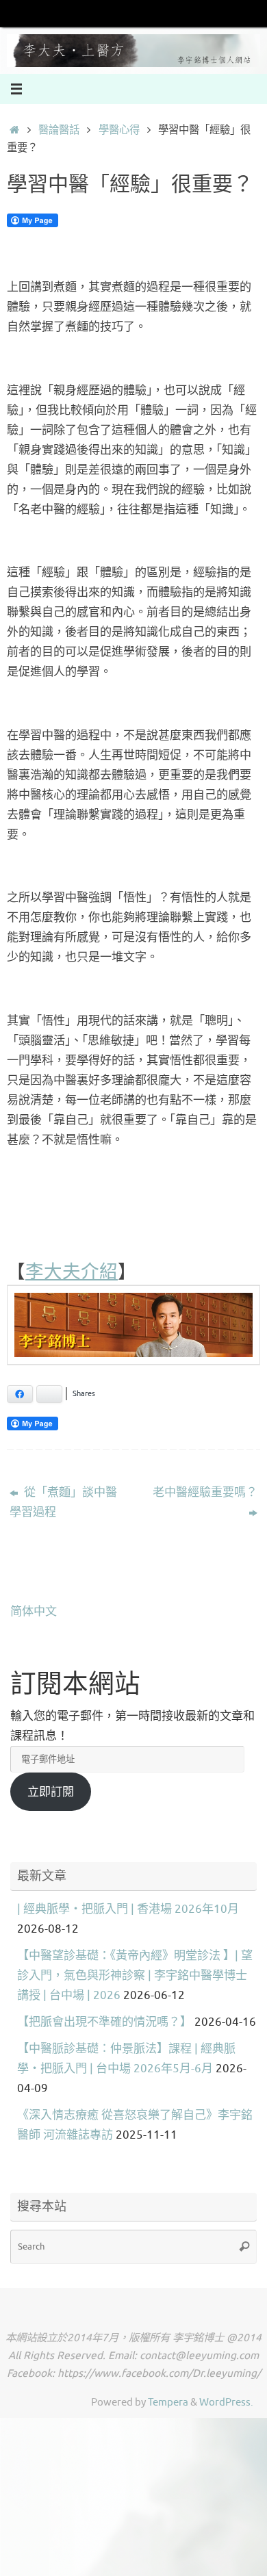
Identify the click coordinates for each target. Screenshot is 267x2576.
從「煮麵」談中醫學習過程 (63, 1502)
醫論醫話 (59, 130)
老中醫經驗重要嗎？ (205, 1492)
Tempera (168, 2402)
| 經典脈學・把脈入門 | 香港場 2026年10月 (128, 1909)
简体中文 (34, 1611)
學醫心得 (119, 130)
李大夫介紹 (72, 1271)
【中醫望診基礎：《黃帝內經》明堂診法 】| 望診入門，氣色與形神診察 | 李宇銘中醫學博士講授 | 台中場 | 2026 (135, 1975)
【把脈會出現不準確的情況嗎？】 (104, 2022)
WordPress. (226, 2402)
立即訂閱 (51, 1792)
